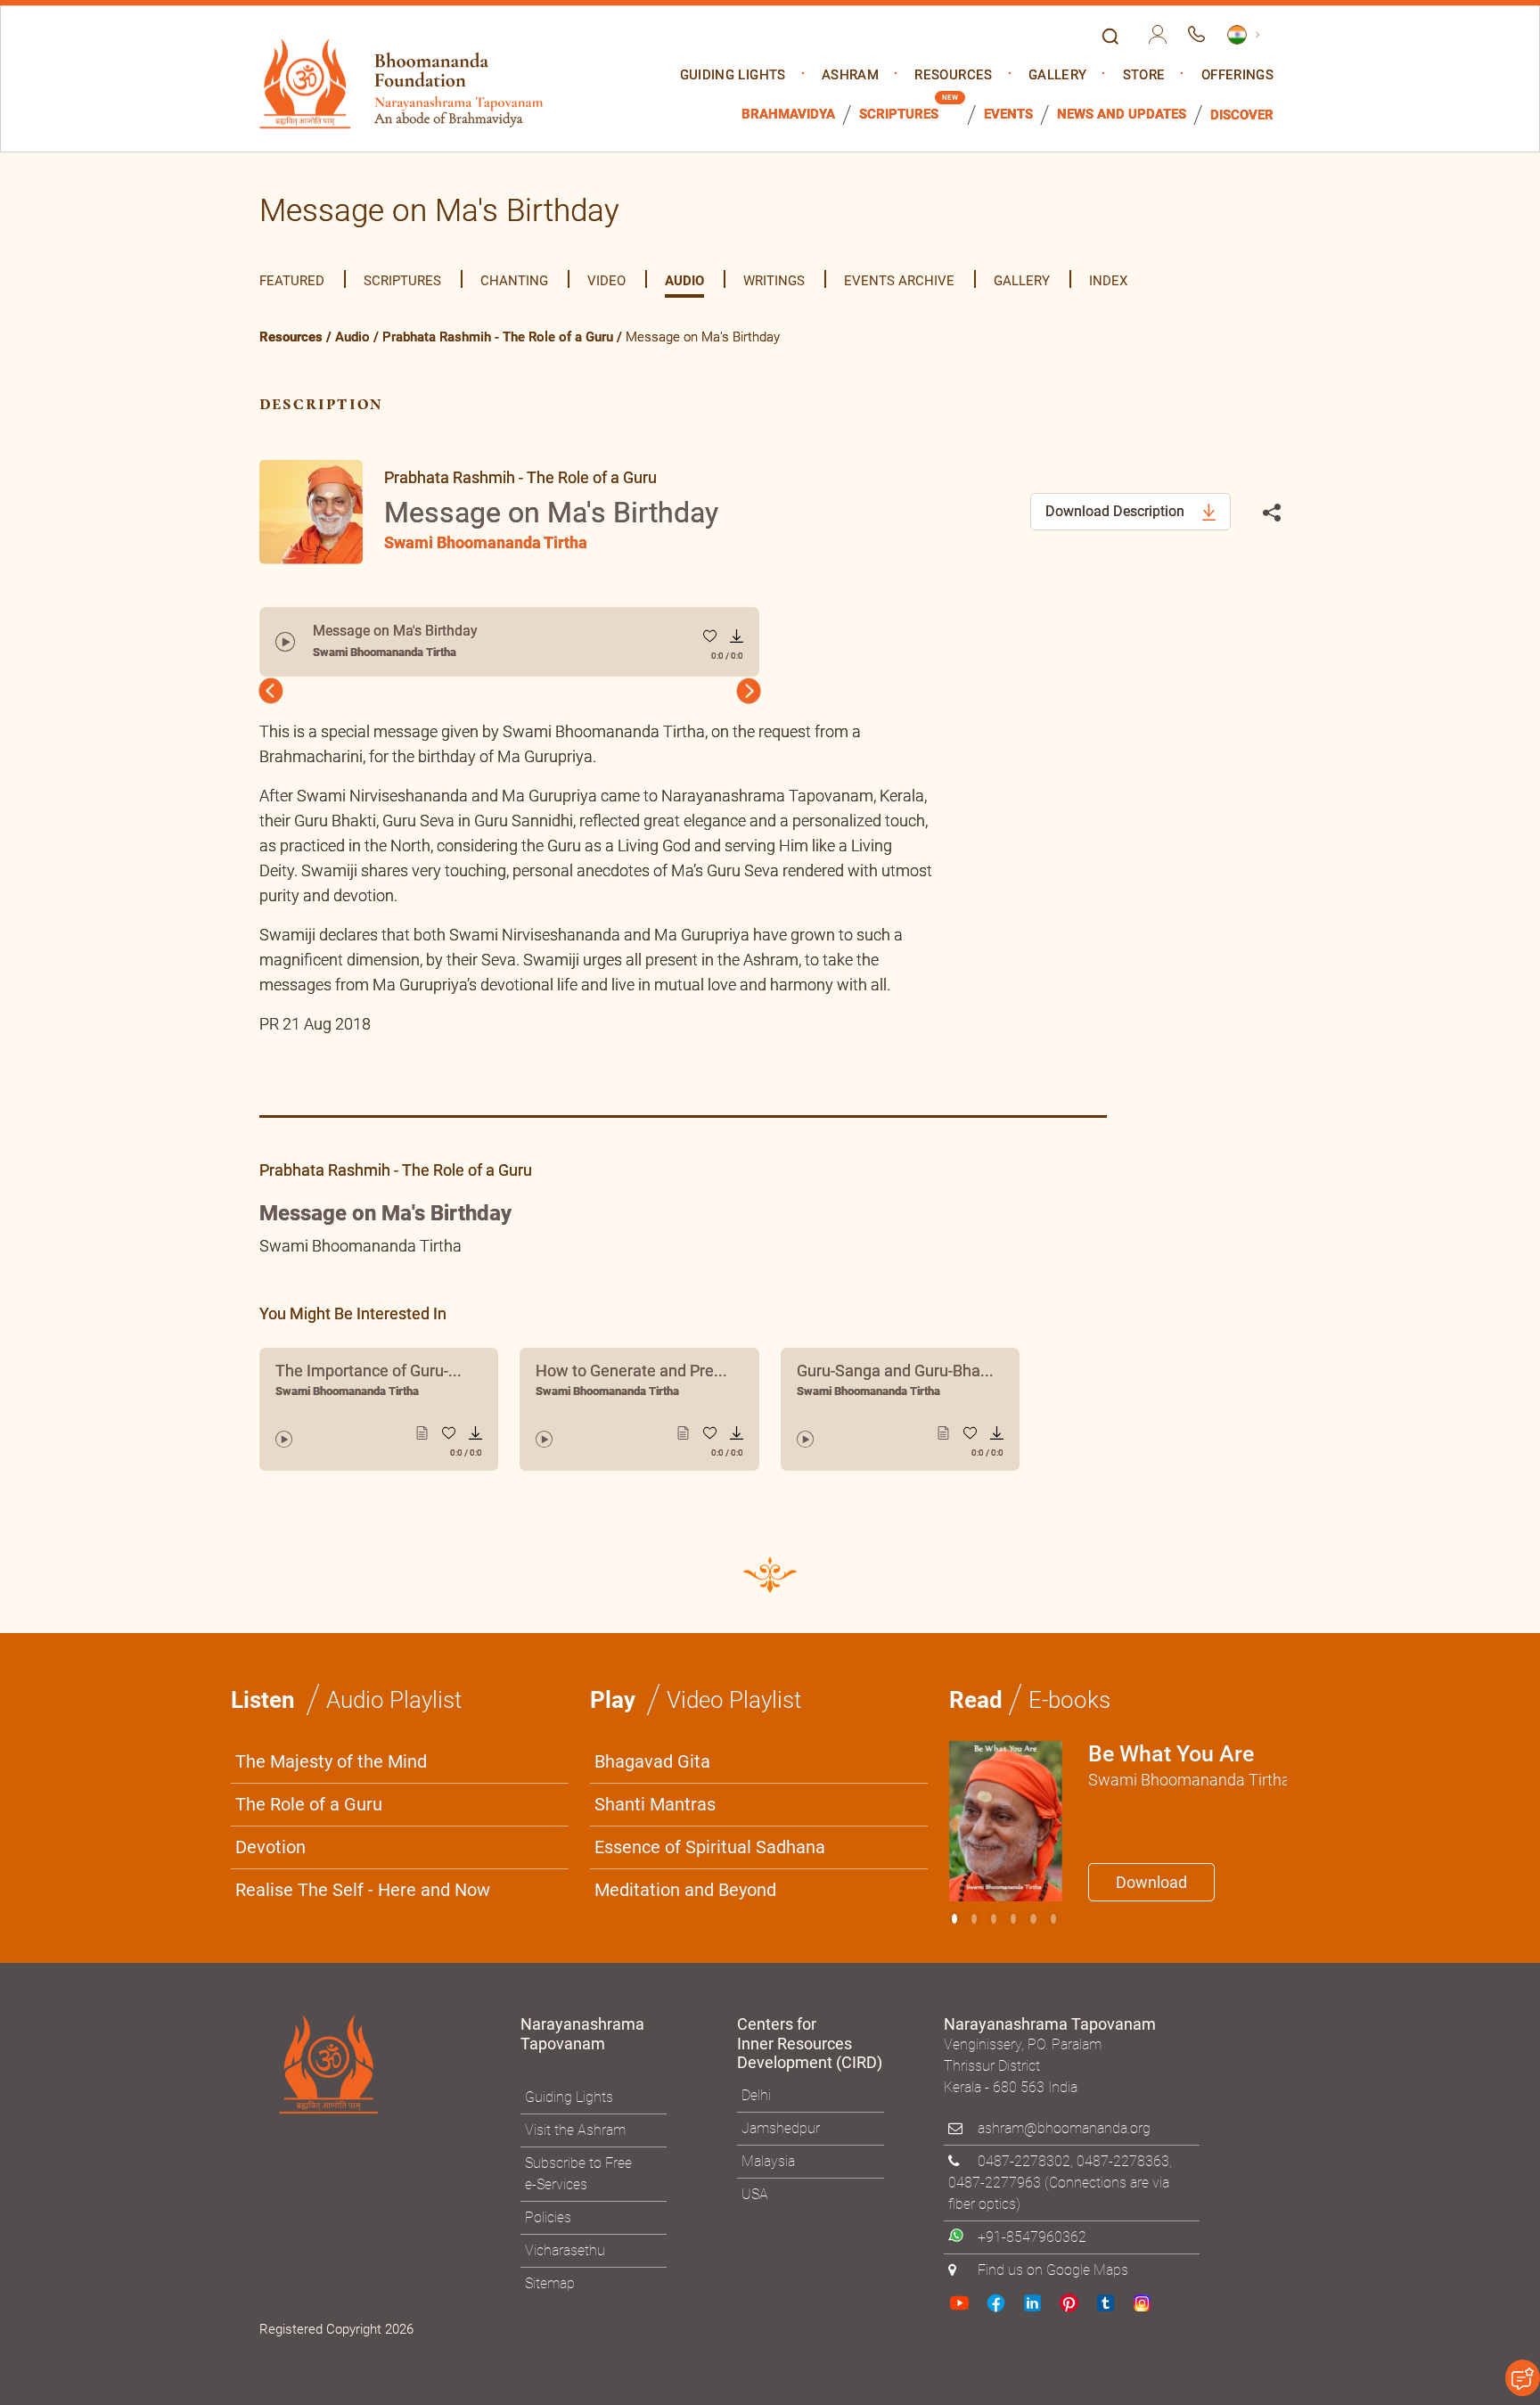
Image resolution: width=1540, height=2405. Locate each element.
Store (1144, 75)
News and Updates (1122, 115)
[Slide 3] (1013, 1919)
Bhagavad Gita (652, 1761)
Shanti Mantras (655, 1804)
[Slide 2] (994, 1919)
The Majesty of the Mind (331, 1761)
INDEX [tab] (1108, 281)
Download (1151, 1882)
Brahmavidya (788, 115)
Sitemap (550, 2283)
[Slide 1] (974, 1919)
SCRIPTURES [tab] (402, 281)
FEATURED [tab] (292, 281)
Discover (1242, 115)
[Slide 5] (1053, 1919)
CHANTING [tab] (514, 281)
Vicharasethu (565, 2250)
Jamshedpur (781, 2128)
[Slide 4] (1033, 1919)
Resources (953, 75)
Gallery (1057, 75)
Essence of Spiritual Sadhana (710, 1847)
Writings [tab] (774, 281)
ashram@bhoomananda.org (1064, 2128)
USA (755, 2194)
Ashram (850, 75)
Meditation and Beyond (685, 1890)
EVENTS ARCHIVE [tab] (899, 281)
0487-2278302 (1024, 2161)
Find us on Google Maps (1053, 2270)
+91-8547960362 (1032, 2237)
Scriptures (899, 115)
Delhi (756, 2095)
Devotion (270, 1847)
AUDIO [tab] (684, 281)
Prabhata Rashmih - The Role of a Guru (498, 337)
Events (1008, 115)
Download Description (1117, 511)
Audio (352, 337)
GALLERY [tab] (1022, 281)
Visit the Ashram (575, 2130)
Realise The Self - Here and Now (363, 1890)
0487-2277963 (995, 2183)
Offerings (1237, 75)
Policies (548, 2217)
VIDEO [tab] (606, 281)
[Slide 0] (954, 1919)
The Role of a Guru (309, 1804)
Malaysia (768, 2161)
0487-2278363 (1123, 2161)
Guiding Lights (733, 75)
